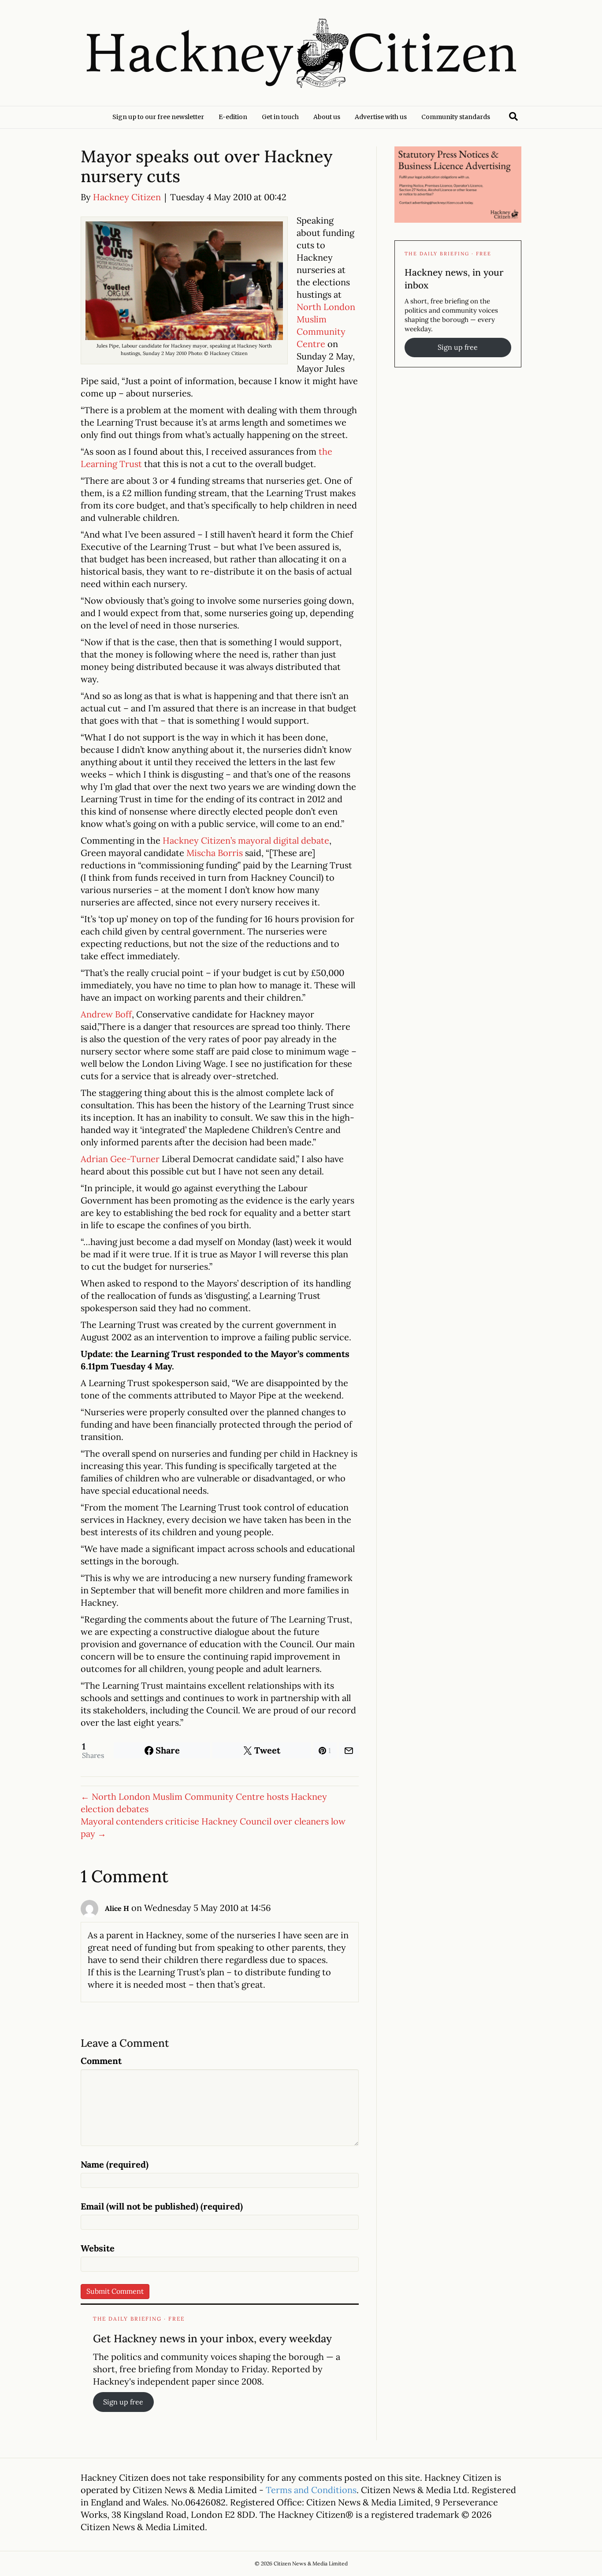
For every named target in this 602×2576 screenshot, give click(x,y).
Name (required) (115, 2164)
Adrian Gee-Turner (120, 1159)
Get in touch (280, 117)
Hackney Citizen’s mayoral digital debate (246, 840)
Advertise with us (381, 117)
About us (327, 117)
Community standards (456, 117)
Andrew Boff (106, 1014)
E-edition (233, 117)
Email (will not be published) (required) (162, 2206)
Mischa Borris (215, 853)
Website (98, 2248)
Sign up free (123, 2402)
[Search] (513, 116)
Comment (101, 2061)
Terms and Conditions (311, 2490)
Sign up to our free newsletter (158, 117)
